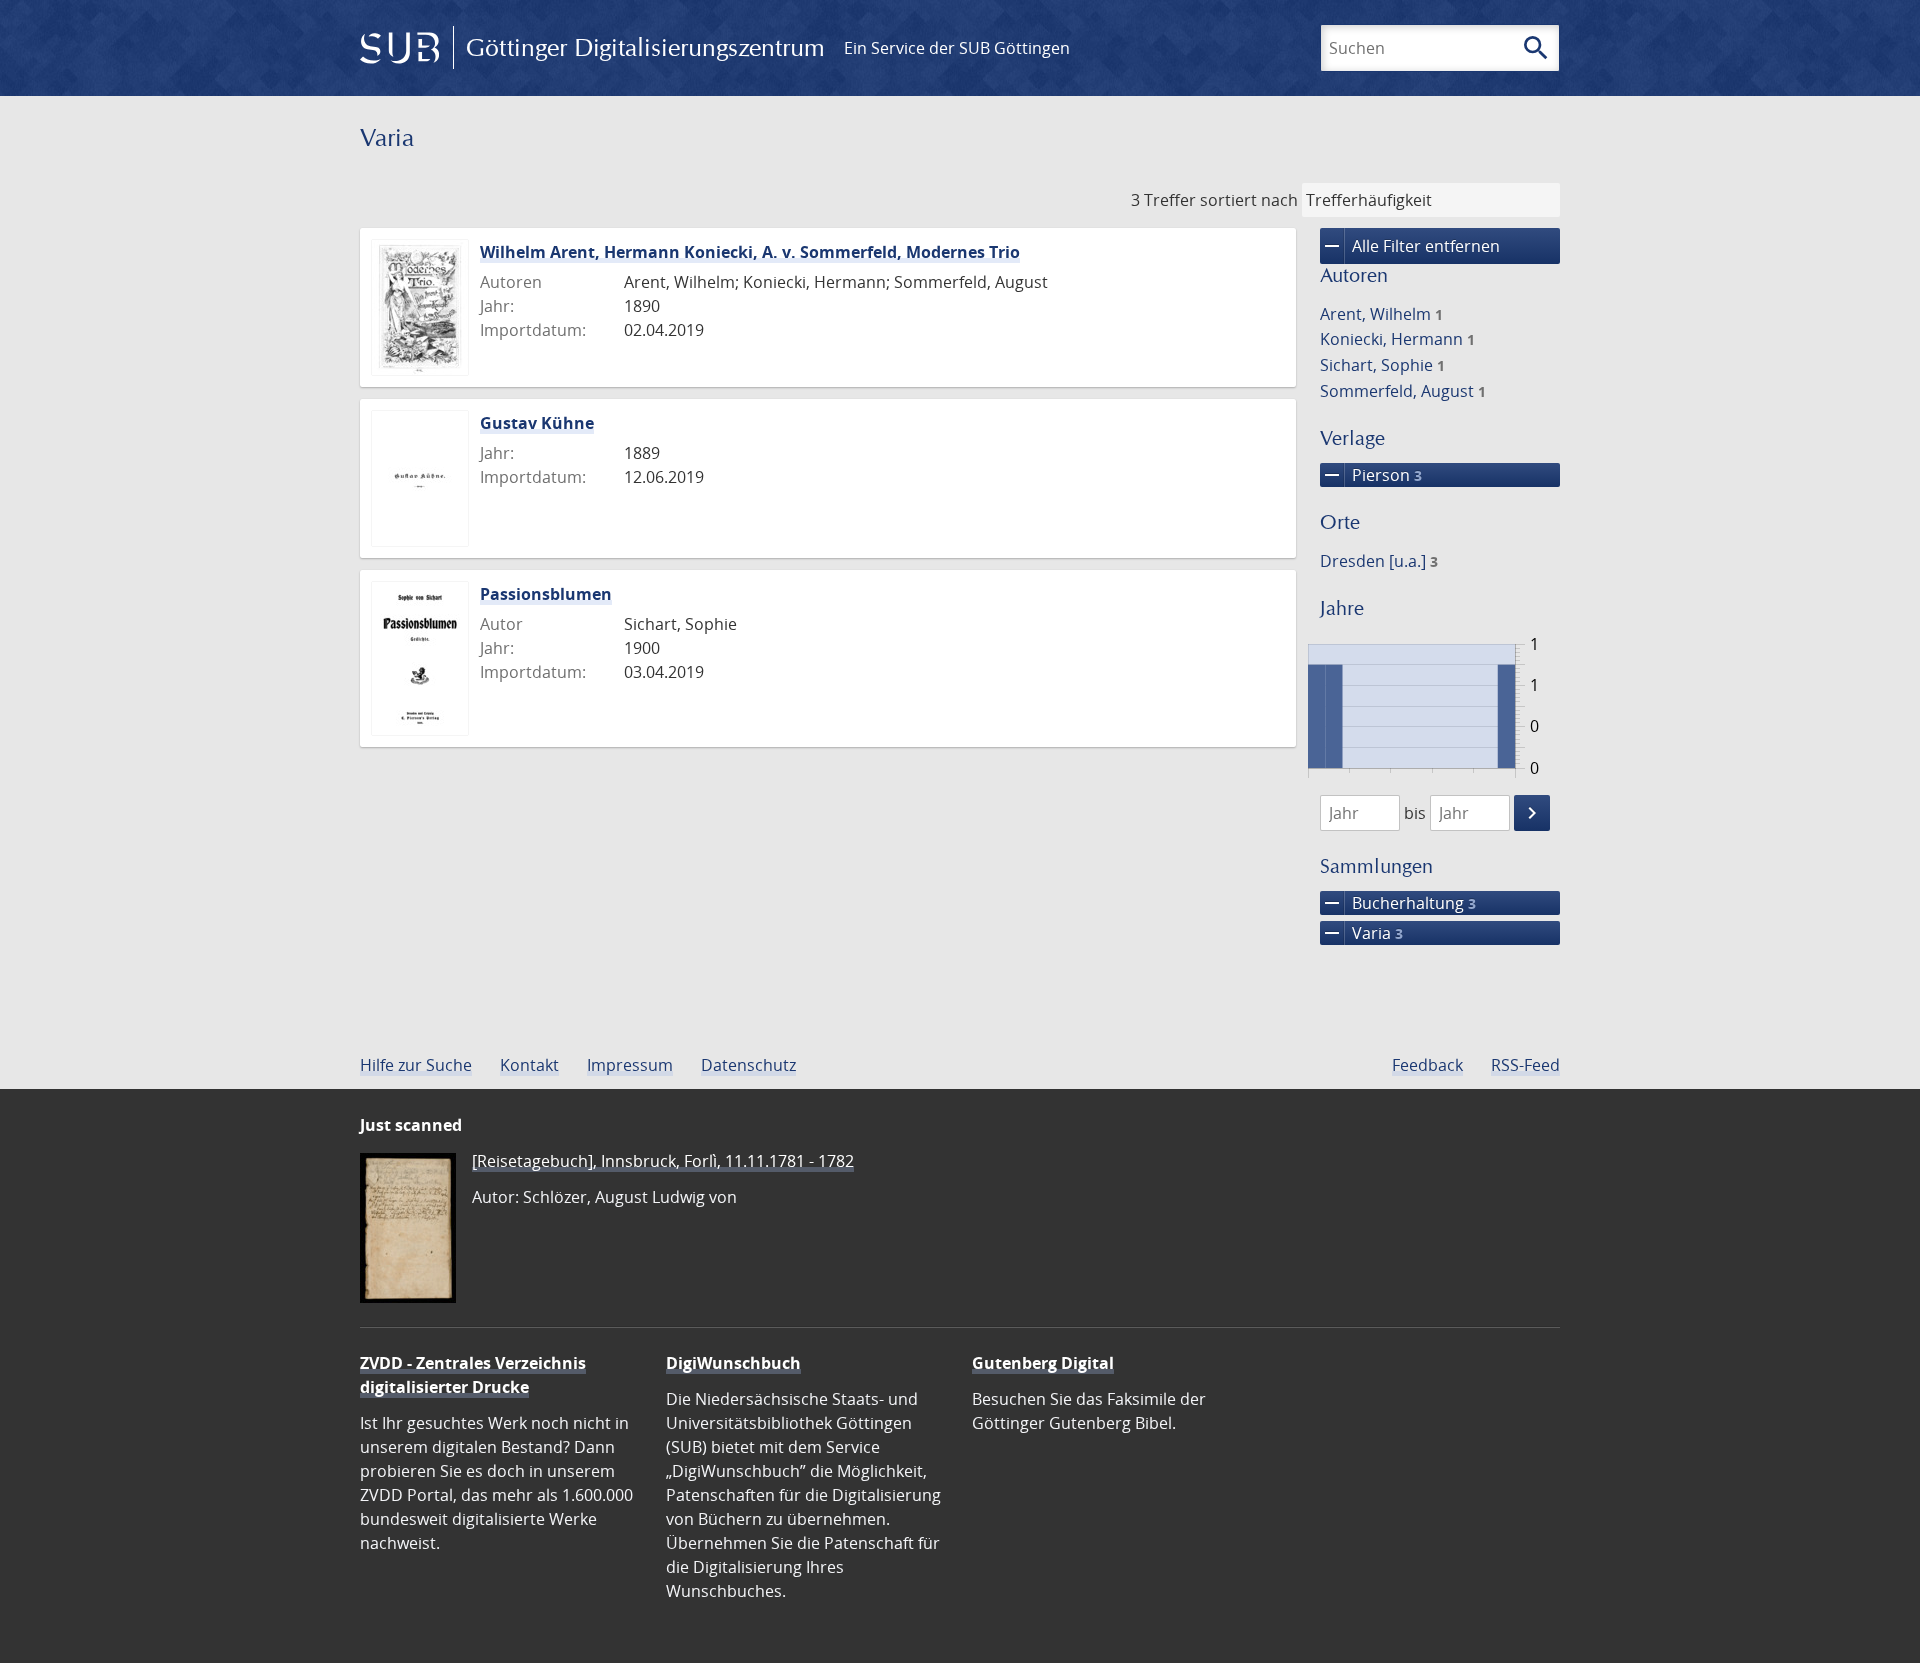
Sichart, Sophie (1382, 365)
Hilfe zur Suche (416, 1065)
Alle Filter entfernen (1410, 246)
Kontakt (529, 1065)
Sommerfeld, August (1403, 391)
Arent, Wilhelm (1381, 314)
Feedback (1427, 1065)
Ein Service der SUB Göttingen (957, 48)
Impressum (630, 1065)
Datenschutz (748, 1065)
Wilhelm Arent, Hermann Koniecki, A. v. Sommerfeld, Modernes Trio (750, 252)
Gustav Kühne (537, 423)
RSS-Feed (1525, 1065)
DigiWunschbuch (733, 1363)
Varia (1361, 933)
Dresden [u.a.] (1379, 561)
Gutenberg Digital (1043, 1363)
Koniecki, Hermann (1397, 339)
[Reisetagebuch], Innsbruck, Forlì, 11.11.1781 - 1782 (663, 1161)
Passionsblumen (546, 594)
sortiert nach (1249, 200)
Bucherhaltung (1398, 903)
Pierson (1371, 475)
